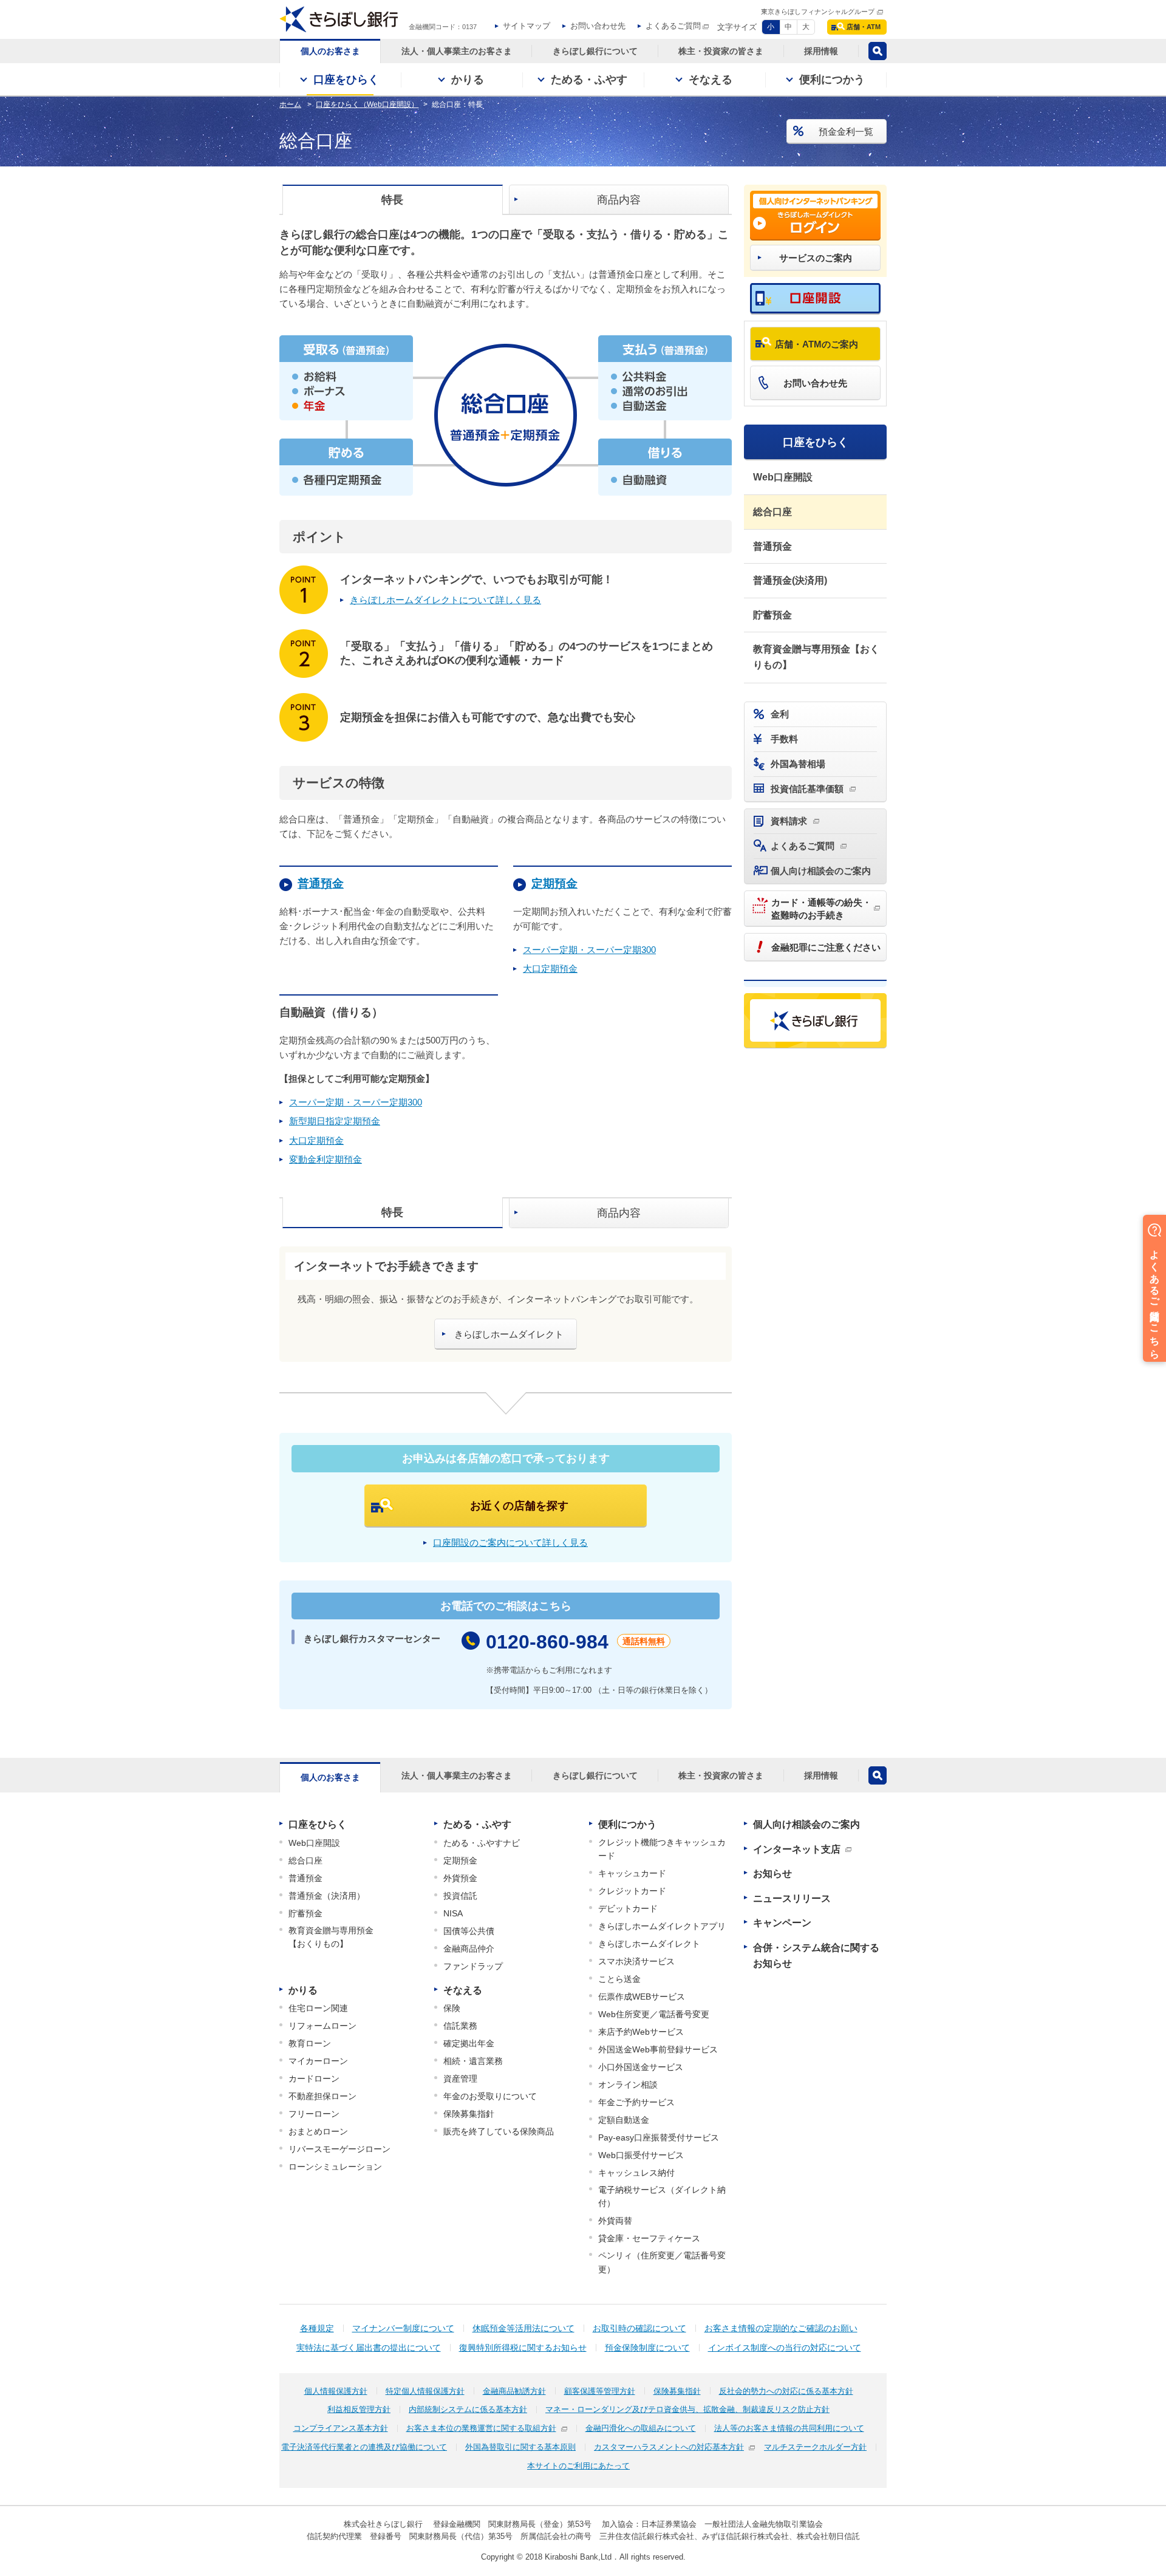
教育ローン (310, 2043)
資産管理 (460, 2079)
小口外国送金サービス (641, 2067)
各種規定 (317, 2328)
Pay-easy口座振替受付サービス (659, 2137)
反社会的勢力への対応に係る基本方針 (786, 2391)
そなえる (463, 1990)
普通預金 (772, 546)
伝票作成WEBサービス (642, 1997)
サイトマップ (527, 26)
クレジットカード (632, 1891)
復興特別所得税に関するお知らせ (523, 2348)
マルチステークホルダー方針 (815, 2447)
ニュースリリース (792, 1898)
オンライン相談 (628, 2085)
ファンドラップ (473, 1966)
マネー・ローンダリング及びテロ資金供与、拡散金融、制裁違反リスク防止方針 (687, 2409)
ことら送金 (619, 1979)
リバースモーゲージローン (339, 2149)
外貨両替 (615, 2221)
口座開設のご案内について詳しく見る (510, 1543)
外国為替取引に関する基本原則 (520, 2447)
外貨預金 (460, 1878)
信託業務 (460, 2026)
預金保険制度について (647, 2348)
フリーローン (314, 2114)
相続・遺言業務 (473, 2061)
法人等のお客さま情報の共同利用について (789, 2428)
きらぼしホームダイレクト (649, 1944)
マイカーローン (318, 2061)
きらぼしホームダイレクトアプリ (662, 1926)
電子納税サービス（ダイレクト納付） (662, 2196)
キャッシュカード (632, 1873)
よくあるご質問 (673, 26)
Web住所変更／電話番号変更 (654, 2014)
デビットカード (628, 1908)
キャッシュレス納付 (636, 2173)
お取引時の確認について (639, 2328)
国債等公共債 (469, 1931)
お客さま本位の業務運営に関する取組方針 (481, 2428)
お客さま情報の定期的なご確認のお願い (781, 2328)
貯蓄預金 (772, 615)
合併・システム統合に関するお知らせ (816, 1956)
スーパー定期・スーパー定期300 (589, 950)
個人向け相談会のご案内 (806, 1824)
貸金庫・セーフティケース (649, 2238)
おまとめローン (318, 2131)
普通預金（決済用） (327, 1896)
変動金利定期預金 (326, 1159)
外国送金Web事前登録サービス (658, 2049)
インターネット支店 (797, 1849)
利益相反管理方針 (359, 2409)
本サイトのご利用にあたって (578, 2466)
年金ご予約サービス (636, 2102)
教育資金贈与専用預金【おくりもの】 (816, 657)
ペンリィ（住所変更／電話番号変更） (662, 2262)
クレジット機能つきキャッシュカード (662, 1849)
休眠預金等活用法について (523, 2328)
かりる (303, 1990)
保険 (452, 2008)
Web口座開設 (783, 477)
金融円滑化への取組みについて (641, 2428)
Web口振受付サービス (641, 2155)
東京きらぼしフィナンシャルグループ (818, 12)
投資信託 (460, 1896)
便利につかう (627, 1824)
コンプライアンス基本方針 (341, 2428)
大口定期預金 (550, 969)
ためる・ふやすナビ (482, 1843)
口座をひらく (816, 442)
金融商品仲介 (469, 1949)
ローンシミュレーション (335, 2167)
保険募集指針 (469, 2114)
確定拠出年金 (469, 2043)
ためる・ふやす (477, 1824)
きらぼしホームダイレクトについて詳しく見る (445, 600)
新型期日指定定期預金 (335, 1121)
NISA (453, 1913)
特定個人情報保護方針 (425, 2391)
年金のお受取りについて (490, 2096)
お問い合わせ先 (598, 26)
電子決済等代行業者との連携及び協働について (364, 2447)
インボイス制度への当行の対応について (785, 2348)
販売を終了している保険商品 (499, 2131)
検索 (878, 51)
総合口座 (772, 512)
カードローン (314, 2079)
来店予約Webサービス (641, 2032)
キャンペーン (782, 1923)
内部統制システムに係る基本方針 (468, 2409)
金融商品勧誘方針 (514, 2391)
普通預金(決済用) (790, 580)
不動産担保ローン (322, 2096)
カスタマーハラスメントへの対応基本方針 (669, 2447)
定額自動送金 (624, 2120)
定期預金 (460, 1860)
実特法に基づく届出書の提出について (369, 2348)
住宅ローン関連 (318, 2008)
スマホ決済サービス (636, 1961)
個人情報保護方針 (336, 2391)
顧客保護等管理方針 (600, 2391)
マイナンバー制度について (403, 2328)
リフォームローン (322, 2026)
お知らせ (772, 1874)
